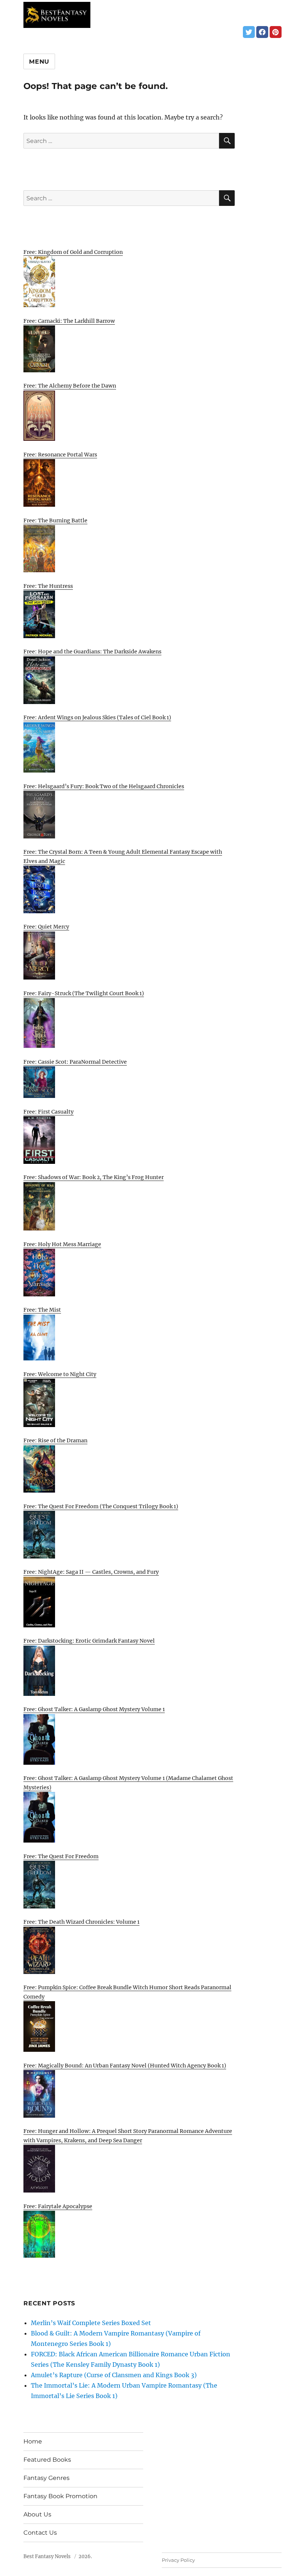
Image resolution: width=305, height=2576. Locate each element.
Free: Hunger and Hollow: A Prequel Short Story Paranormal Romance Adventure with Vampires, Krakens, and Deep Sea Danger (128, 2136)
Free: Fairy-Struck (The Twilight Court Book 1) (84, 993)
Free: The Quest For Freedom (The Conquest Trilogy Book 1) (101, 1506)
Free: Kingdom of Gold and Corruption (73, 252)
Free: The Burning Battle (55, 520)
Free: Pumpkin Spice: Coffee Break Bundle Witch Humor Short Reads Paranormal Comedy (127, 1992)
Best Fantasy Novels (47, 2556)
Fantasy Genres (46, 2478)
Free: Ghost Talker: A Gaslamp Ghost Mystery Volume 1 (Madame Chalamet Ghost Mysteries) (128, 1783)
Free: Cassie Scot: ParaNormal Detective (75, 1062)
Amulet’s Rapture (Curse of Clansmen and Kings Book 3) (114, 2375)
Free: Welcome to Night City (60, 1374)
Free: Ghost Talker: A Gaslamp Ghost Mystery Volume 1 (94, 1709)
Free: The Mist (42, 1310)
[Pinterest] (276, 32)
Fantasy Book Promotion (60, 2496)
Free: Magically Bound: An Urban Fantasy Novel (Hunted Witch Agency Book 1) (125, 2066)
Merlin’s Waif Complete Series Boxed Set (91, 2323)
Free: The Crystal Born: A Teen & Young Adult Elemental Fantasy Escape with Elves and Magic (123, 856)
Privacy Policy (178, 2560)
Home (33, 2441)
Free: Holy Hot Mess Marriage (62, 1244)
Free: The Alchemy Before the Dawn (70, 386)
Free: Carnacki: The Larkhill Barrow (69, 321)
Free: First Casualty (49, 1112)
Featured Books (47, 2460)
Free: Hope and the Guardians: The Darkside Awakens (92, 652)
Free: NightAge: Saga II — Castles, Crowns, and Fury (91, 1572)
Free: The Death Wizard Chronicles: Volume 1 (81, 1922)
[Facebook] (262, 32)
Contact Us (40, 2533)
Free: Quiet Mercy (46, 927)
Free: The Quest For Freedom (61, 1856)
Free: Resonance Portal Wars (60, 455)
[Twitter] (249, 32)
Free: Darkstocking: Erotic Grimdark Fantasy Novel (89, 1641)
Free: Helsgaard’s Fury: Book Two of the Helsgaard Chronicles (104, 786)
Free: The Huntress (48, 586)
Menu (39, 62)
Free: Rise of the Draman (55, 1440)
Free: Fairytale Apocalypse (58, 2206)
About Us (37, 2514)
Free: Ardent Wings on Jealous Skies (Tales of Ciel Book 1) (97, 717)
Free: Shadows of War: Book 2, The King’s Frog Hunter (94, 1177)
